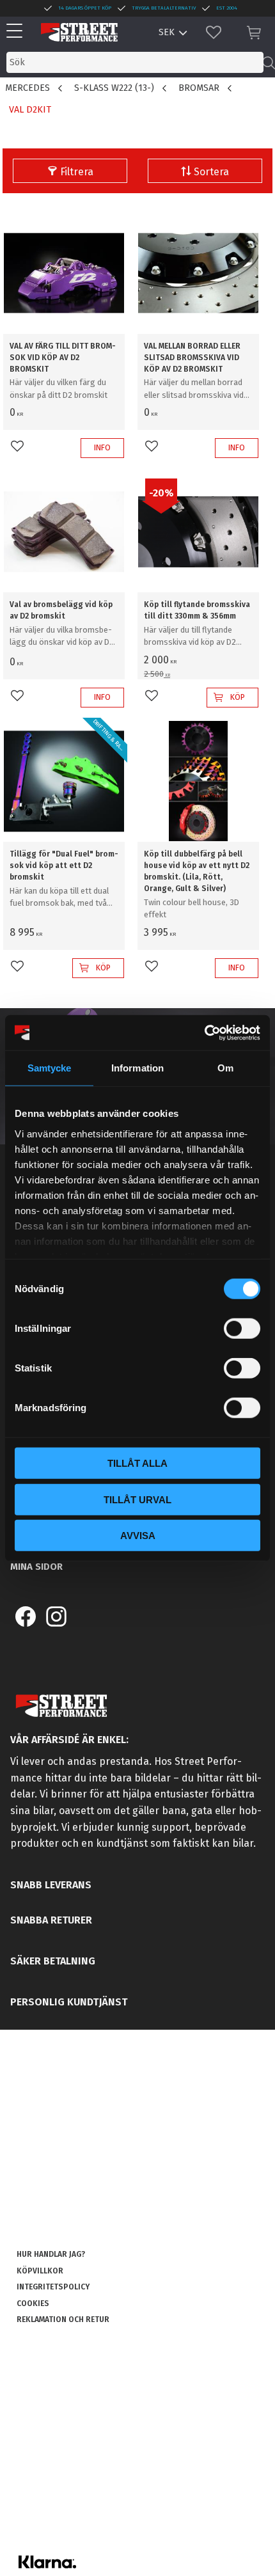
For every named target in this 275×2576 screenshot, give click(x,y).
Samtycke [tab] (50, 1068)
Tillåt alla (137, 1463)
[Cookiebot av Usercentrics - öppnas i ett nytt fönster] (204, 1032)
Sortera (211, 172)
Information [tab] (137, 1068)
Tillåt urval (137, 1499)
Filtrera (77, 172)
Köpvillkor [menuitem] (40, 2271)
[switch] (242, 1329)
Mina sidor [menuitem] (36, 1567)
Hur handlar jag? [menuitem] (51, 2254)
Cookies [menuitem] (33, 2303)
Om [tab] (225, 1068)
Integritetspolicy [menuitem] (53, 2287)
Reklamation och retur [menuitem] (63, 2319)
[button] (18, 32)
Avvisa (138, 1536)
